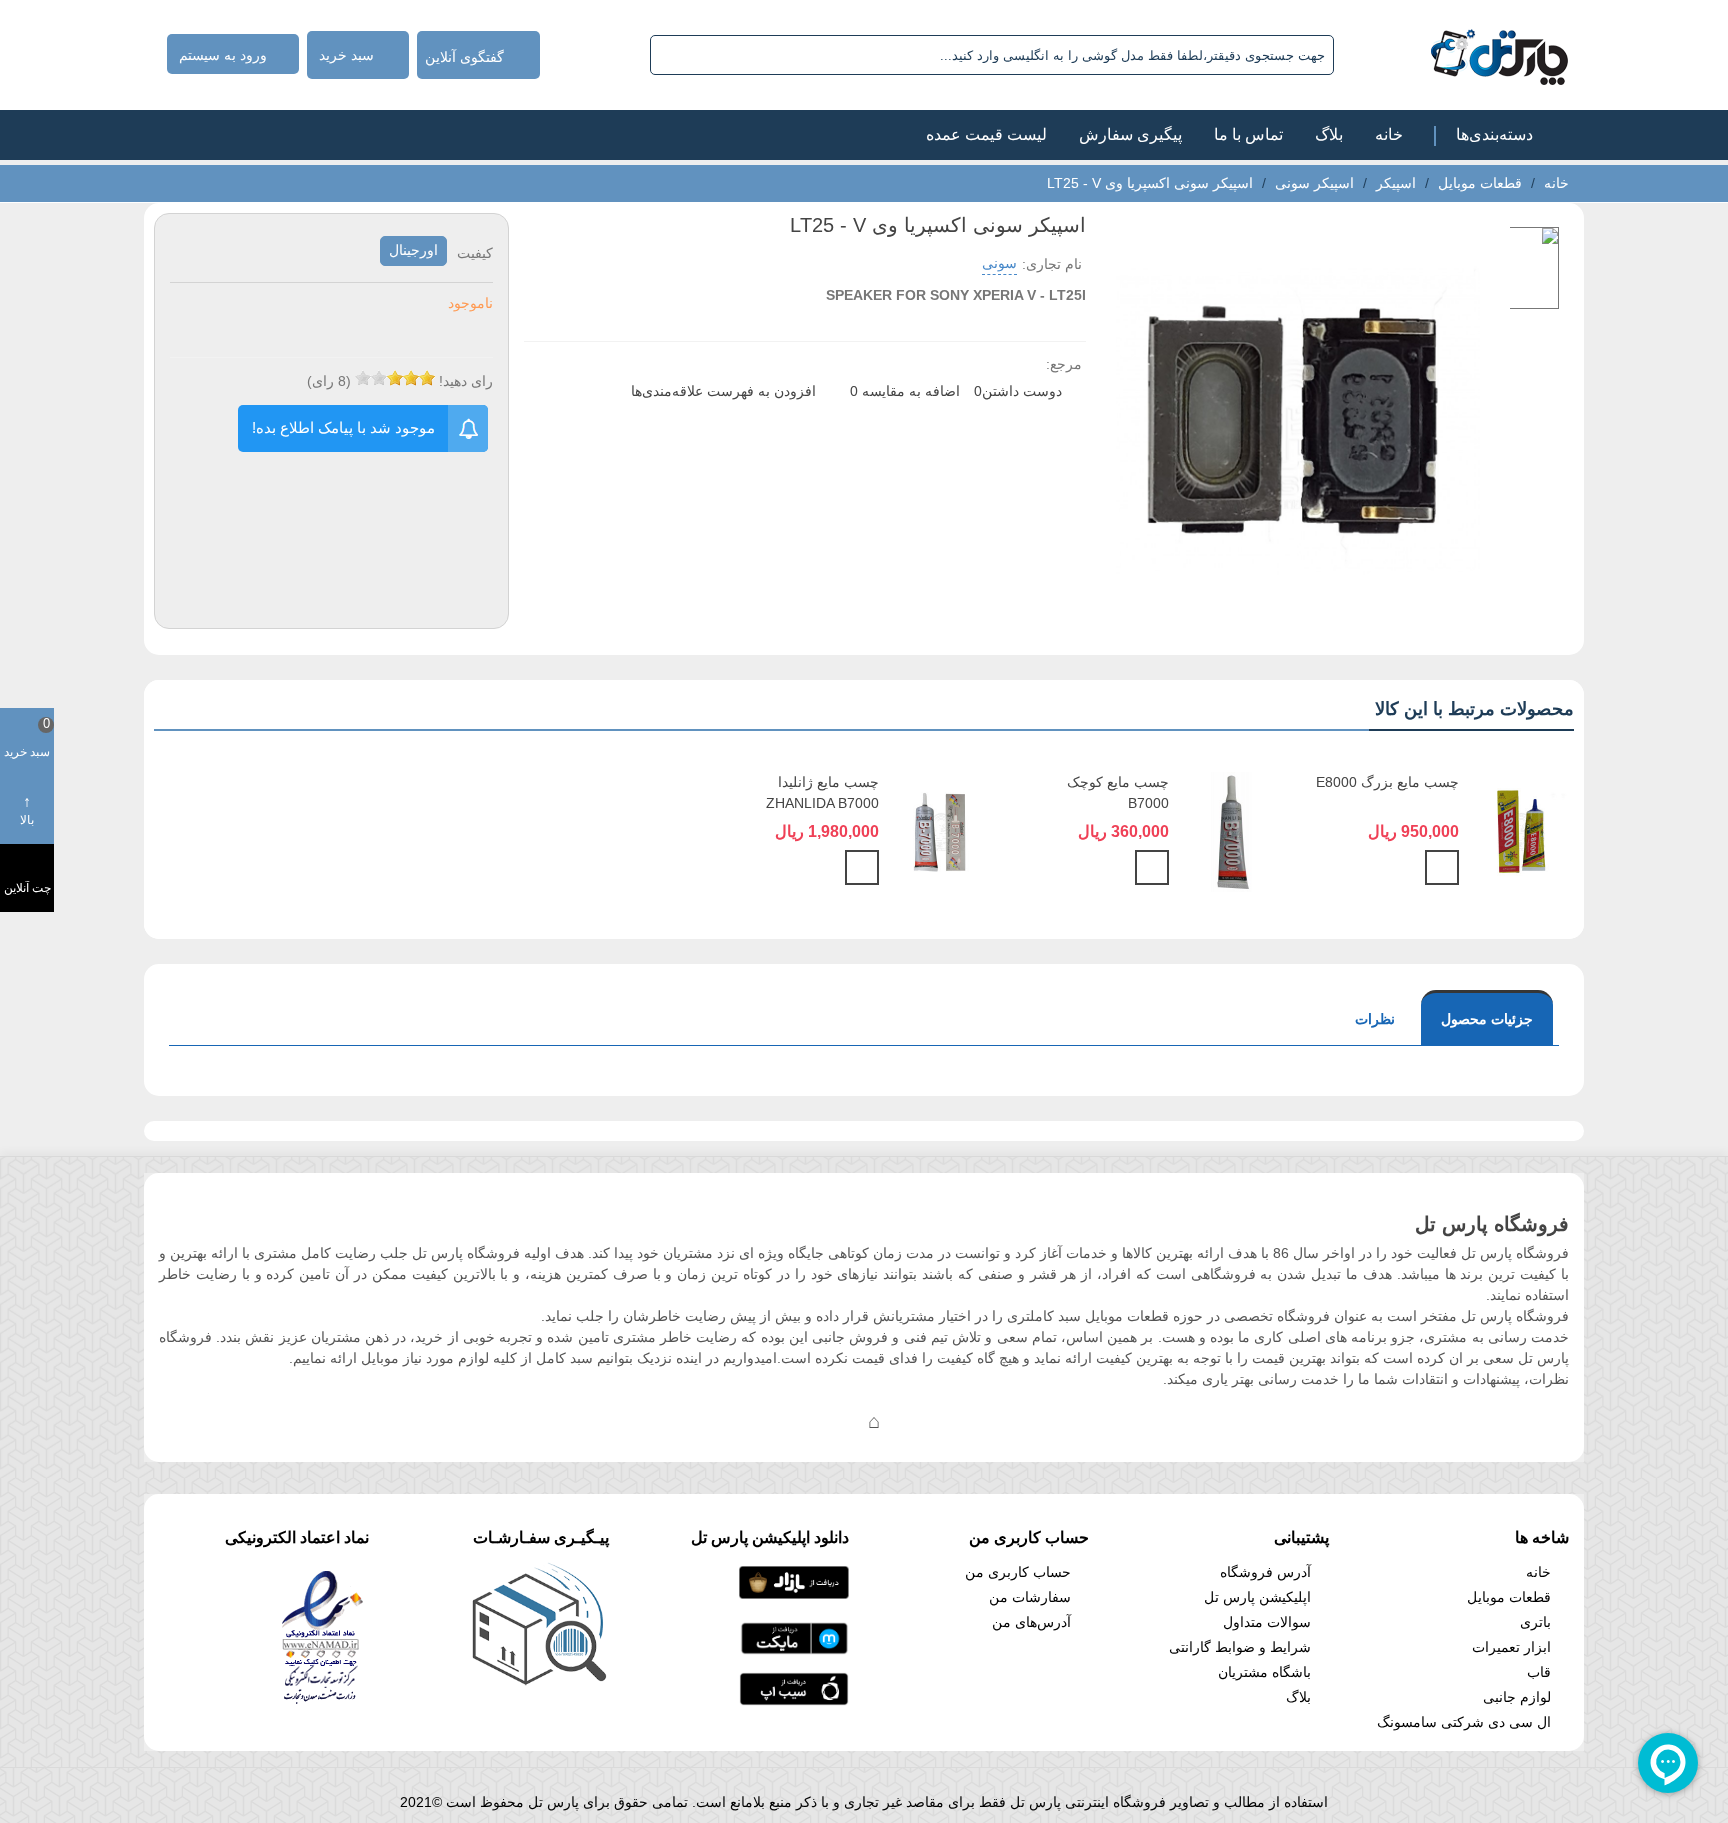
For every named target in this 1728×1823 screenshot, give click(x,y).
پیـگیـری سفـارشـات (541, 1537)
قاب (1539, 1672)
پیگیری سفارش (1130, 134)
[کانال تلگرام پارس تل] (834, 1421)
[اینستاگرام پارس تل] (794, 1421)
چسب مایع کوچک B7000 (1118, 792)
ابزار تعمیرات (1511, 1647)
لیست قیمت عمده (986, 134)
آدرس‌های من (1031, 1622)
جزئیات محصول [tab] (1487, 1019)
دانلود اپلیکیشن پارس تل (770, 1537)
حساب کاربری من (1018, 1572)
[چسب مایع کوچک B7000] (1231, 831)
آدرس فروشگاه (1265, 1572)
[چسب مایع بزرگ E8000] (1521, 831)
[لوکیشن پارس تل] (874, 1421)
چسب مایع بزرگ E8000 (1387, 782)
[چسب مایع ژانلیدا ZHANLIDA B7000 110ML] (941, 831)
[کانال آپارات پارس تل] (914, 1421)
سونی (999, 263)
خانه (1389, 134)
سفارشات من (1030, 1597)
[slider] (395, 378)
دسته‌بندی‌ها (1494, 134)
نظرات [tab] (1375, 1019)
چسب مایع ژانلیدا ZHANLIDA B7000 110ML (822, 803)
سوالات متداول (1267, 1622)
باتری (1535, 1622)
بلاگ (1329, 134)
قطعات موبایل (1509, 1597)
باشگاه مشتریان (1264, 1672)
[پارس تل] (1455, 55)
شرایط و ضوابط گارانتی (1240, 1647)
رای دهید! (466, 381)
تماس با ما (1248, 134)
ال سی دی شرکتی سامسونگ (1464, 1722)
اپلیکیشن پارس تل (1257, 1597)
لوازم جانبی (1517, 1697)
